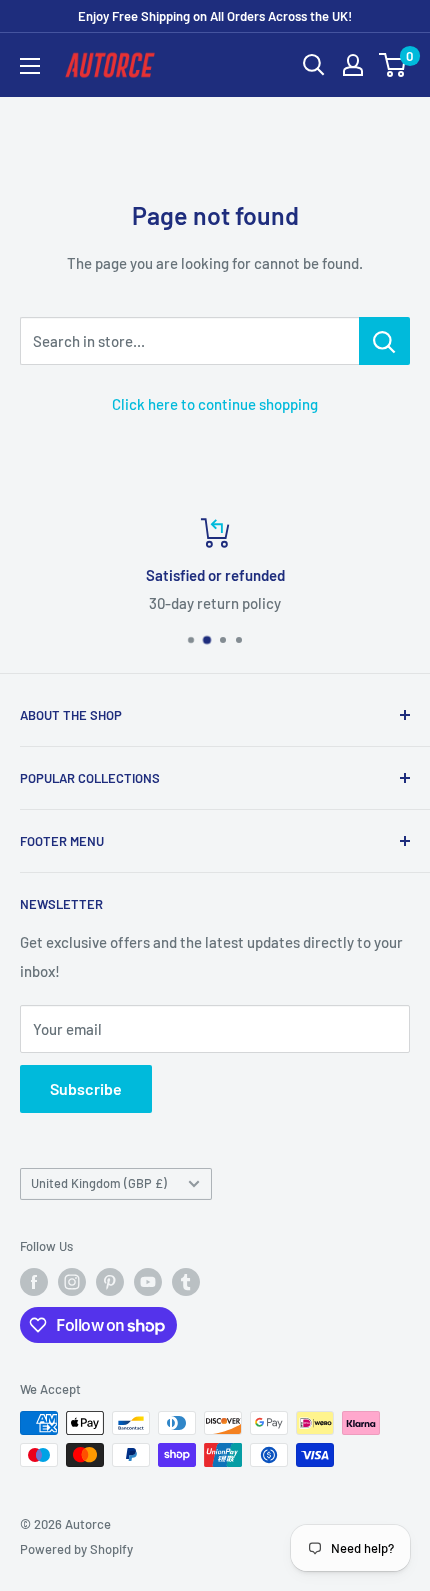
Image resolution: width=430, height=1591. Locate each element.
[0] (393, 65)
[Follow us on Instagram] (72, 1282)
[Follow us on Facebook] (34, 1282)
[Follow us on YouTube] (148, 1282)
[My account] (353, 65)
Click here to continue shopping (215, 404)
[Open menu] (30, 66)
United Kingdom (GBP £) (99, 1183)
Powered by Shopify (76, 1549)
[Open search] (314, 65)
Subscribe (86, 1088)
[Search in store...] (384, 341)
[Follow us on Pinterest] (110, 1282)
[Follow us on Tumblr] (186, 1282)
